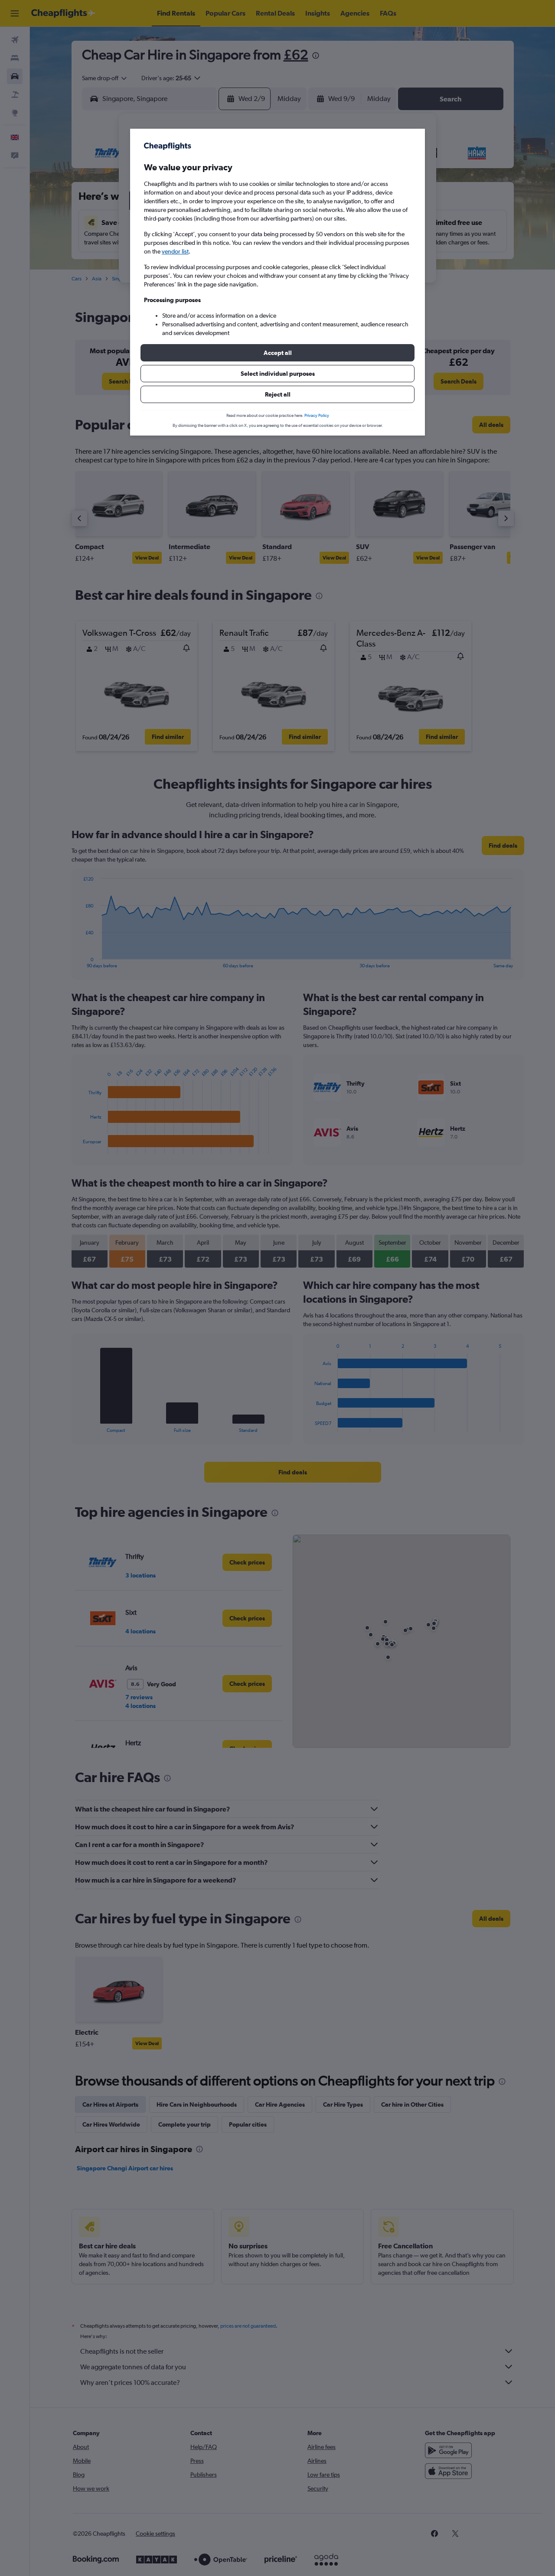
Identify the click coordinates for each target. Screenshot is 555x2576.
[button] (277, 353)
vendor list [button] (175, 251)
